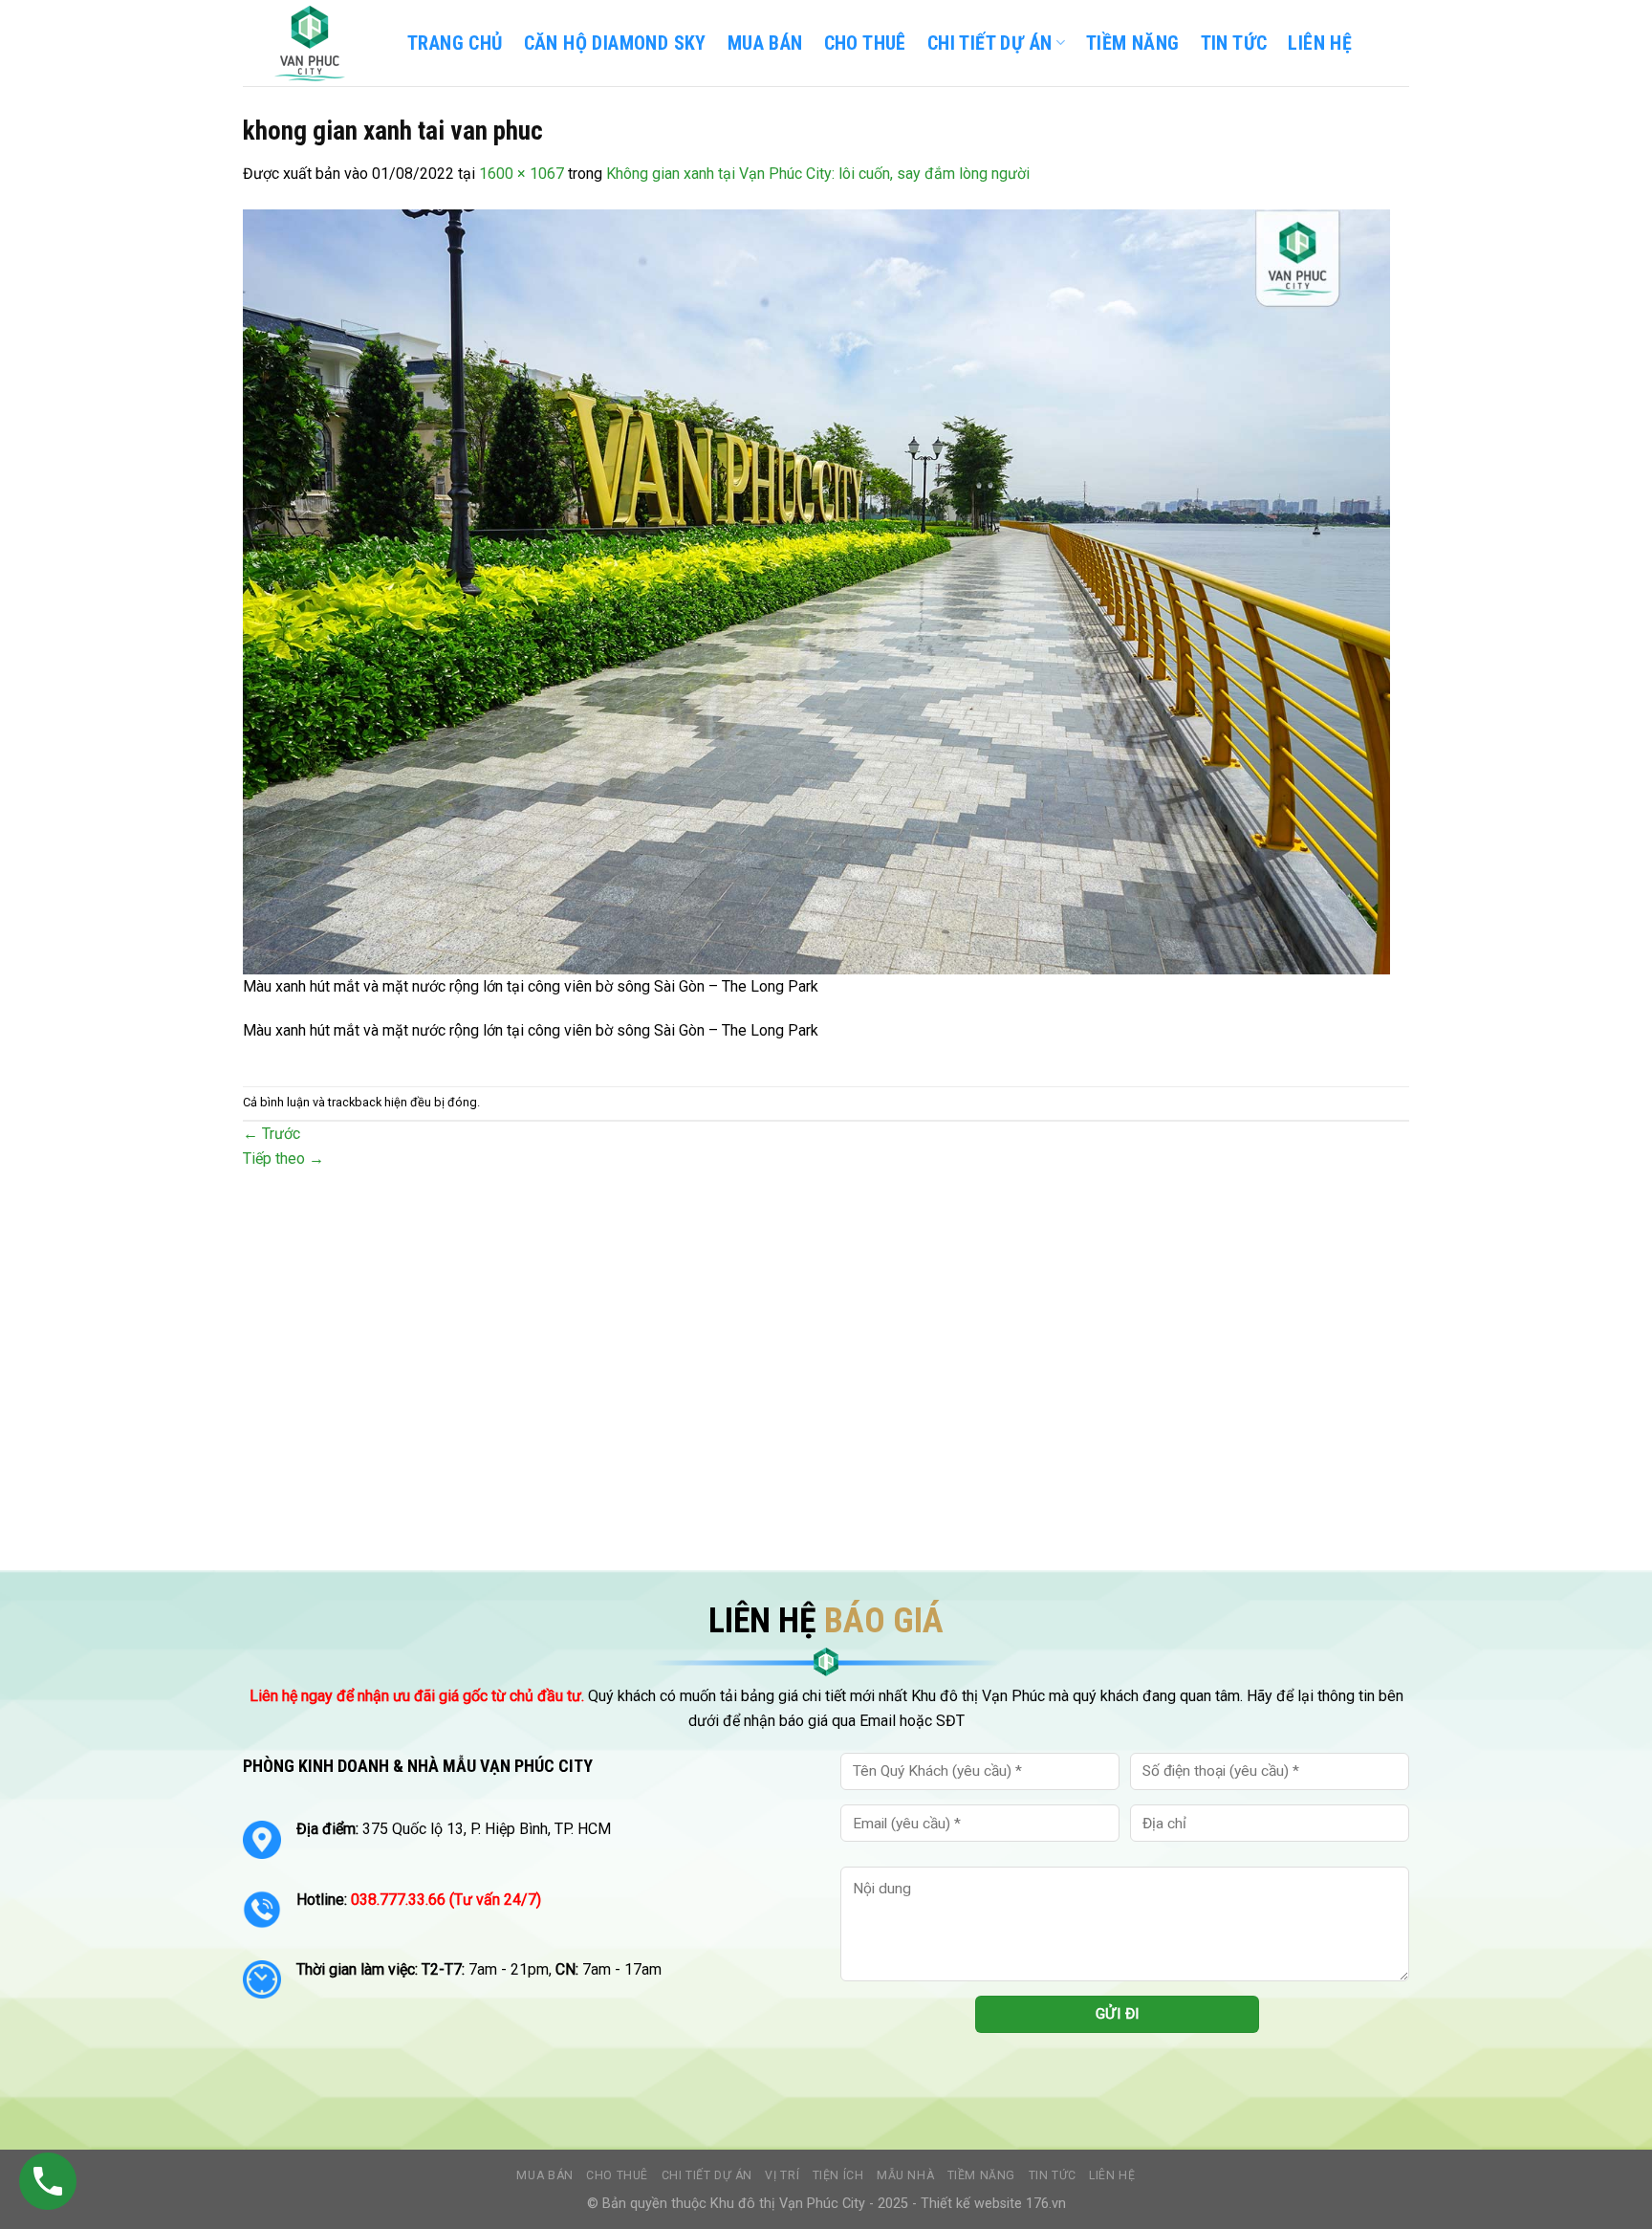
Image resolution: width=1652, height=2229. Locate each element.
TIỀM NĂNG (1133, 43)
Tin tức (1053, 2175)
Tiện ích (838, 2175)
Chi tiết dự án (707, 2175)
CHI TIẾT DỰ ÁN (990, 43)
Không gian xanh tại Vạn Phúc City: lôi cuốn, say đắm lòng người (818, 174)
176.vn (1046, 2204)
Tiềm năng (982, 2175)
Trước (272, 1134)
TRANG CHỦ (455, 43)
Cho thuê (865, 43)
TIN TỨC (1234, 43)
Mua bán (765, 43)
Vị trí (782, 2175)
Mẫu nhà (905, 2175)
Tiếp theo (283, 1158)
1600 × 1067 (522, 174)
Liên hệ (1112, 2175)
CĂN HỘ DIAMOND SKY (615, 43)
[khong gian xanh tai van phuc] (816, 590)
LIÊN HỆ (1320, 43)
